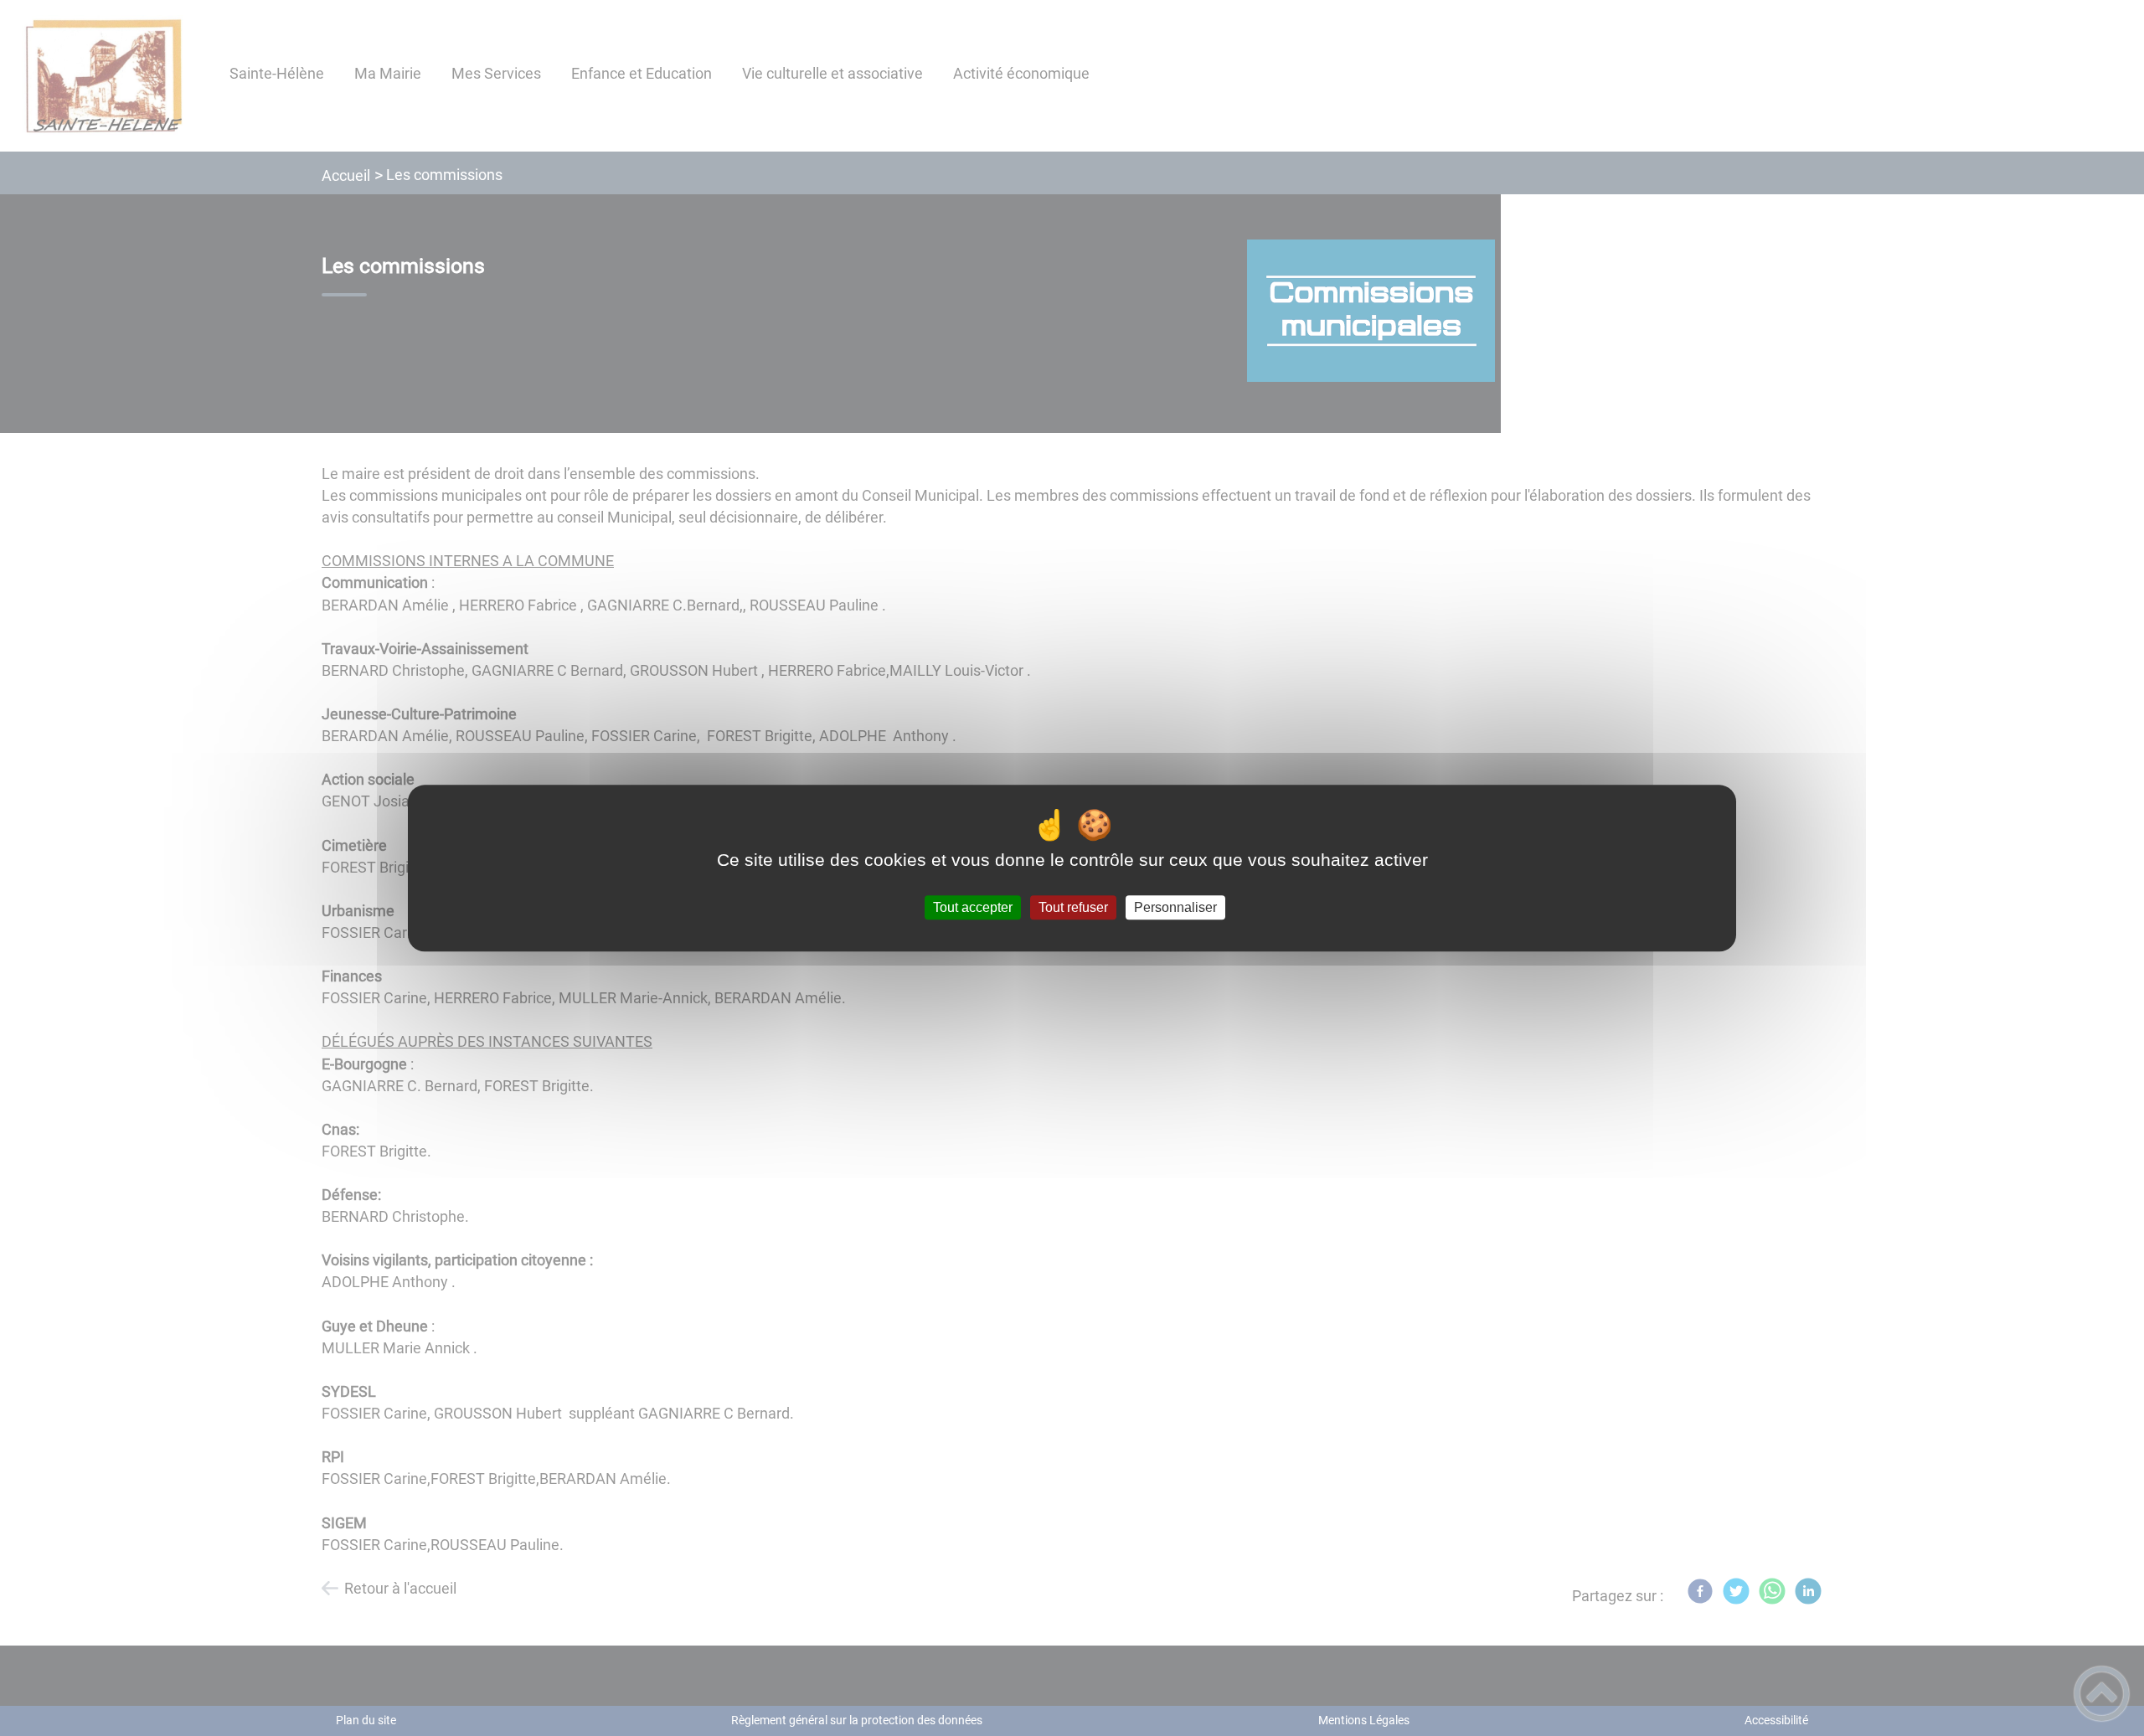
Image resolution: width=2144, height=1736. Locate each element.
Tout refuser (1073, 907)
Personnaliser (1175, 907)
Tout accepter (973, 907)
